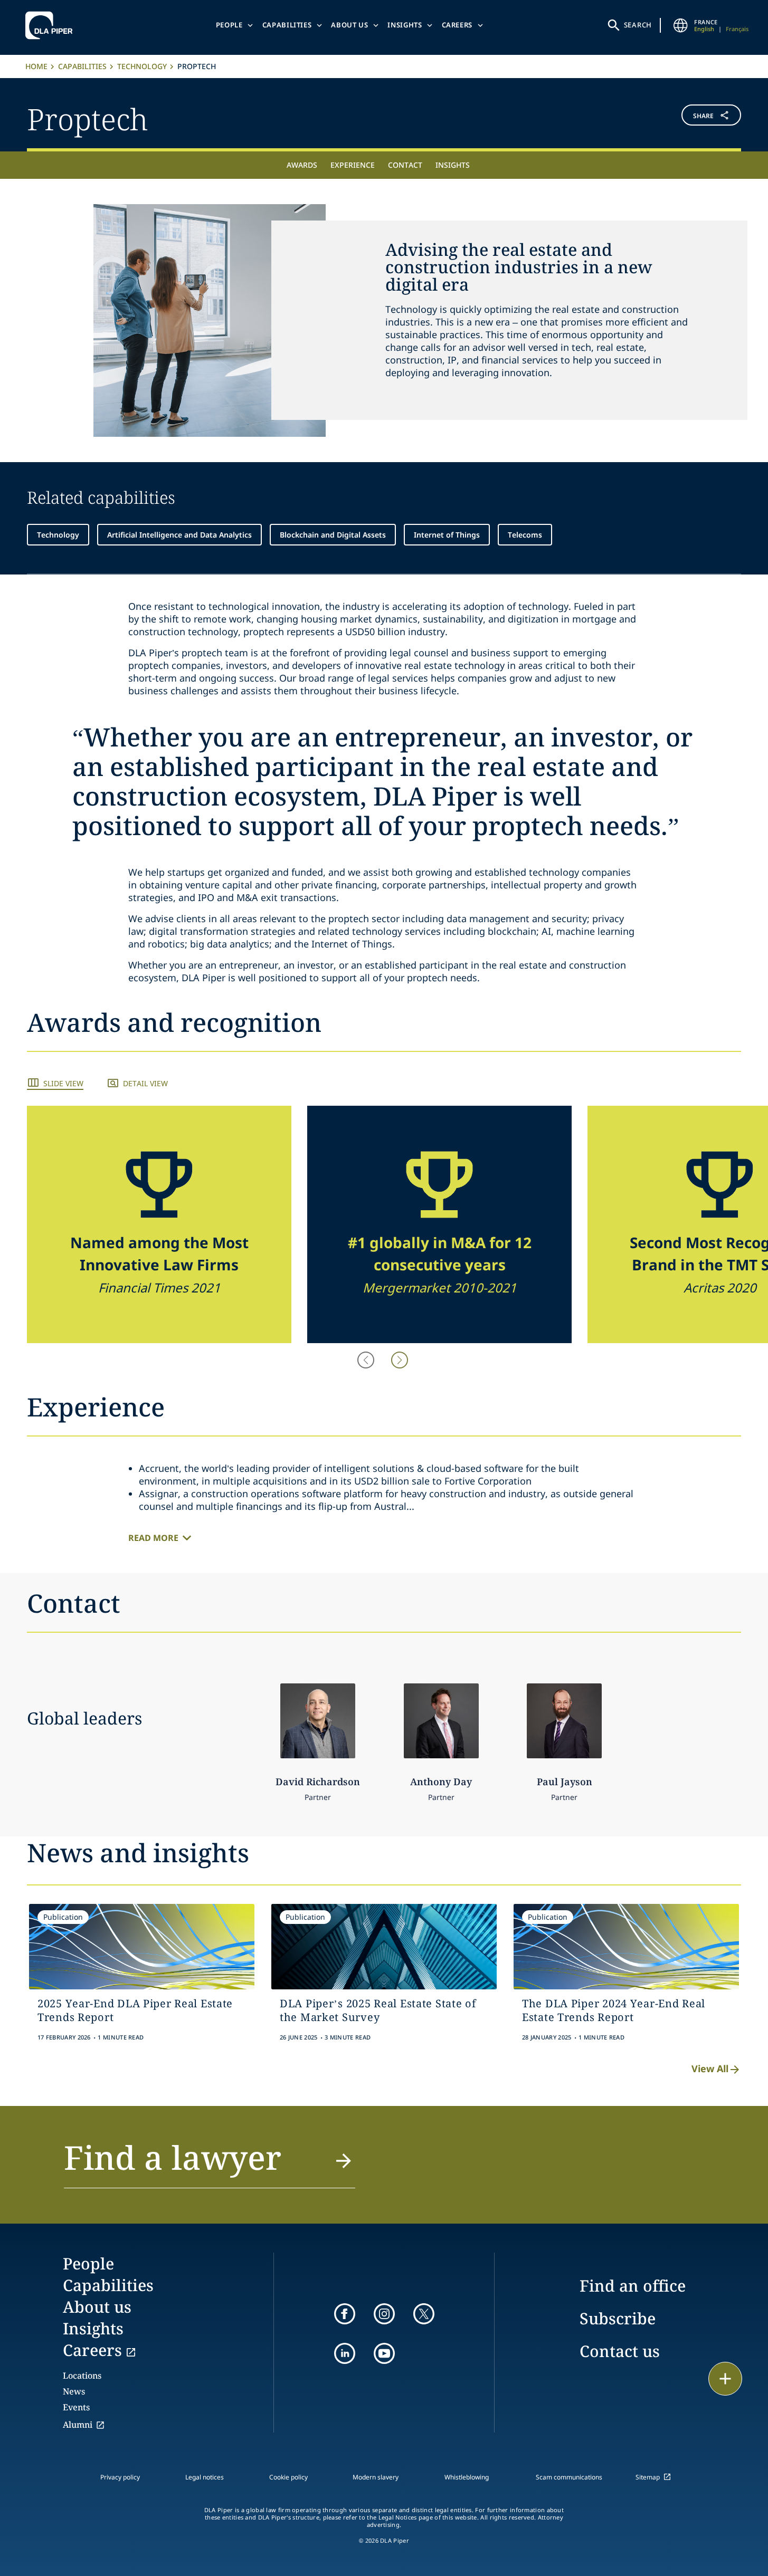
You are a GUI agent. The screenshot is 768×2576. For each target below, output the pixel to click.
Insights (405, 25)
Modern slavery (376, 2477)
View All (710, 2069)
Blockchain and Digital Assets (333, 535)
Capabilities (287, 25)
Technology (142, 66)
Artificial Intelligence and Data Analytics (179, 535)
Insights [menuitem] (453, 165)
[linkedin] (345, 2353)
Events (76, 2407)
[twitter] (424, 2314)
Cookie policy (288, 2477)
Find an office (633, 2286)
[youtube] (384, 2353)
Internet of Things (447, 535)
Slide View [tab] (63, 1083)
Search (638, 25)
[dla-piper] (52, 25)
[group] (159, 1224)
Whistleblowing (467, 2477)
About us (349, 25)
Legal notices (205, 2477)
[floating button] (725, 2379)
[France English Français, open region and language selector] (680, 25)
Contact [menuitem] (405, 165)
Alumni (78, 2425)
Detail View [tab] (145, 1083)
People (229, 25)
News (74, 2391)
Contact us (620, 2351)
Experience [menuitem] (353, 165)
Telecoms (525, 535)
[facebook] (345, 2314)
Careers (457, 25)
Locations (82, 2376)
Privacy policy (120, 2477)
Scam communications (569, 2477)
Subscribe (618, 2318)
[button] (682, 117)
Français (737, 29)
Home (36, 66)
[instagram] (384, 2314)
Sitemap (648, 2477)
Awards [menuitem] (302, 165)
